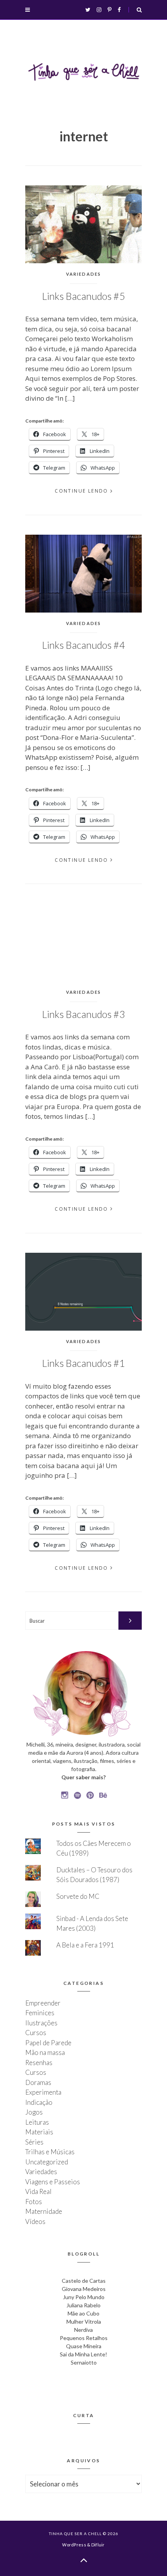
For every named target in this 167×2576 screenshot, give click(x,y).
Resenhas (39, 2063)
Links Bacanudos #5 (83, 296)
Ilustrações (41, 2023)
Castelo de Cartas (84, 2281)
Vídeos (35, 2221)
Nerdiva (83, 2330)
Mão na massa (45, 2052)
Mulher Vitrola (84, 2322)
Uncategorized (47, 2162)
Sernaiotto (84, 2362)
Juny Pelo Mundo (84, 2297)
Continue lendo (82, 491)
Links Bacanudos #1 (83, 1363)
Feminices (40, 2013)
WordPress (74, 2545)
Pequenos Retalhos (84, 2338)
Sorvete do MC (78, 1896)
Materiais (39, 2132)
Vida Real (38, 2191)
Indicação (39, 2102)
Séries (34, 2142)
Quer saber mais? (83, 1777)
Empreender (43, 2003)
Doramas (38, 2082)
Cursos (36, 2033)
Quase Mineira (84, 2346)
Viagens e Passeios (53, 2182)
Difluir (98, 2545)
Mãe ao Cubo (83, 2313)
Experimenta (43, 2092)
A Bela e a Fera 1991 (85, 1945)
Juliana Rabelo (83, 2305)
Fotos (34, 2202)
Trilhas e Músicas (50, 2152)
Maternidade (44, 2211)
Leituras (37, 2122)
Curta (84, 2415)
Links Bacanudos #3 (83, 1014)
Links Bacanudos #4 (83, 645)
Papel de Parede (48, 2043)
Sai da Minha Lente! (83, 2354)
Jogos (34, 2112)
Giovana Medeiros (84, 2289)
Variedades (84, 274)
